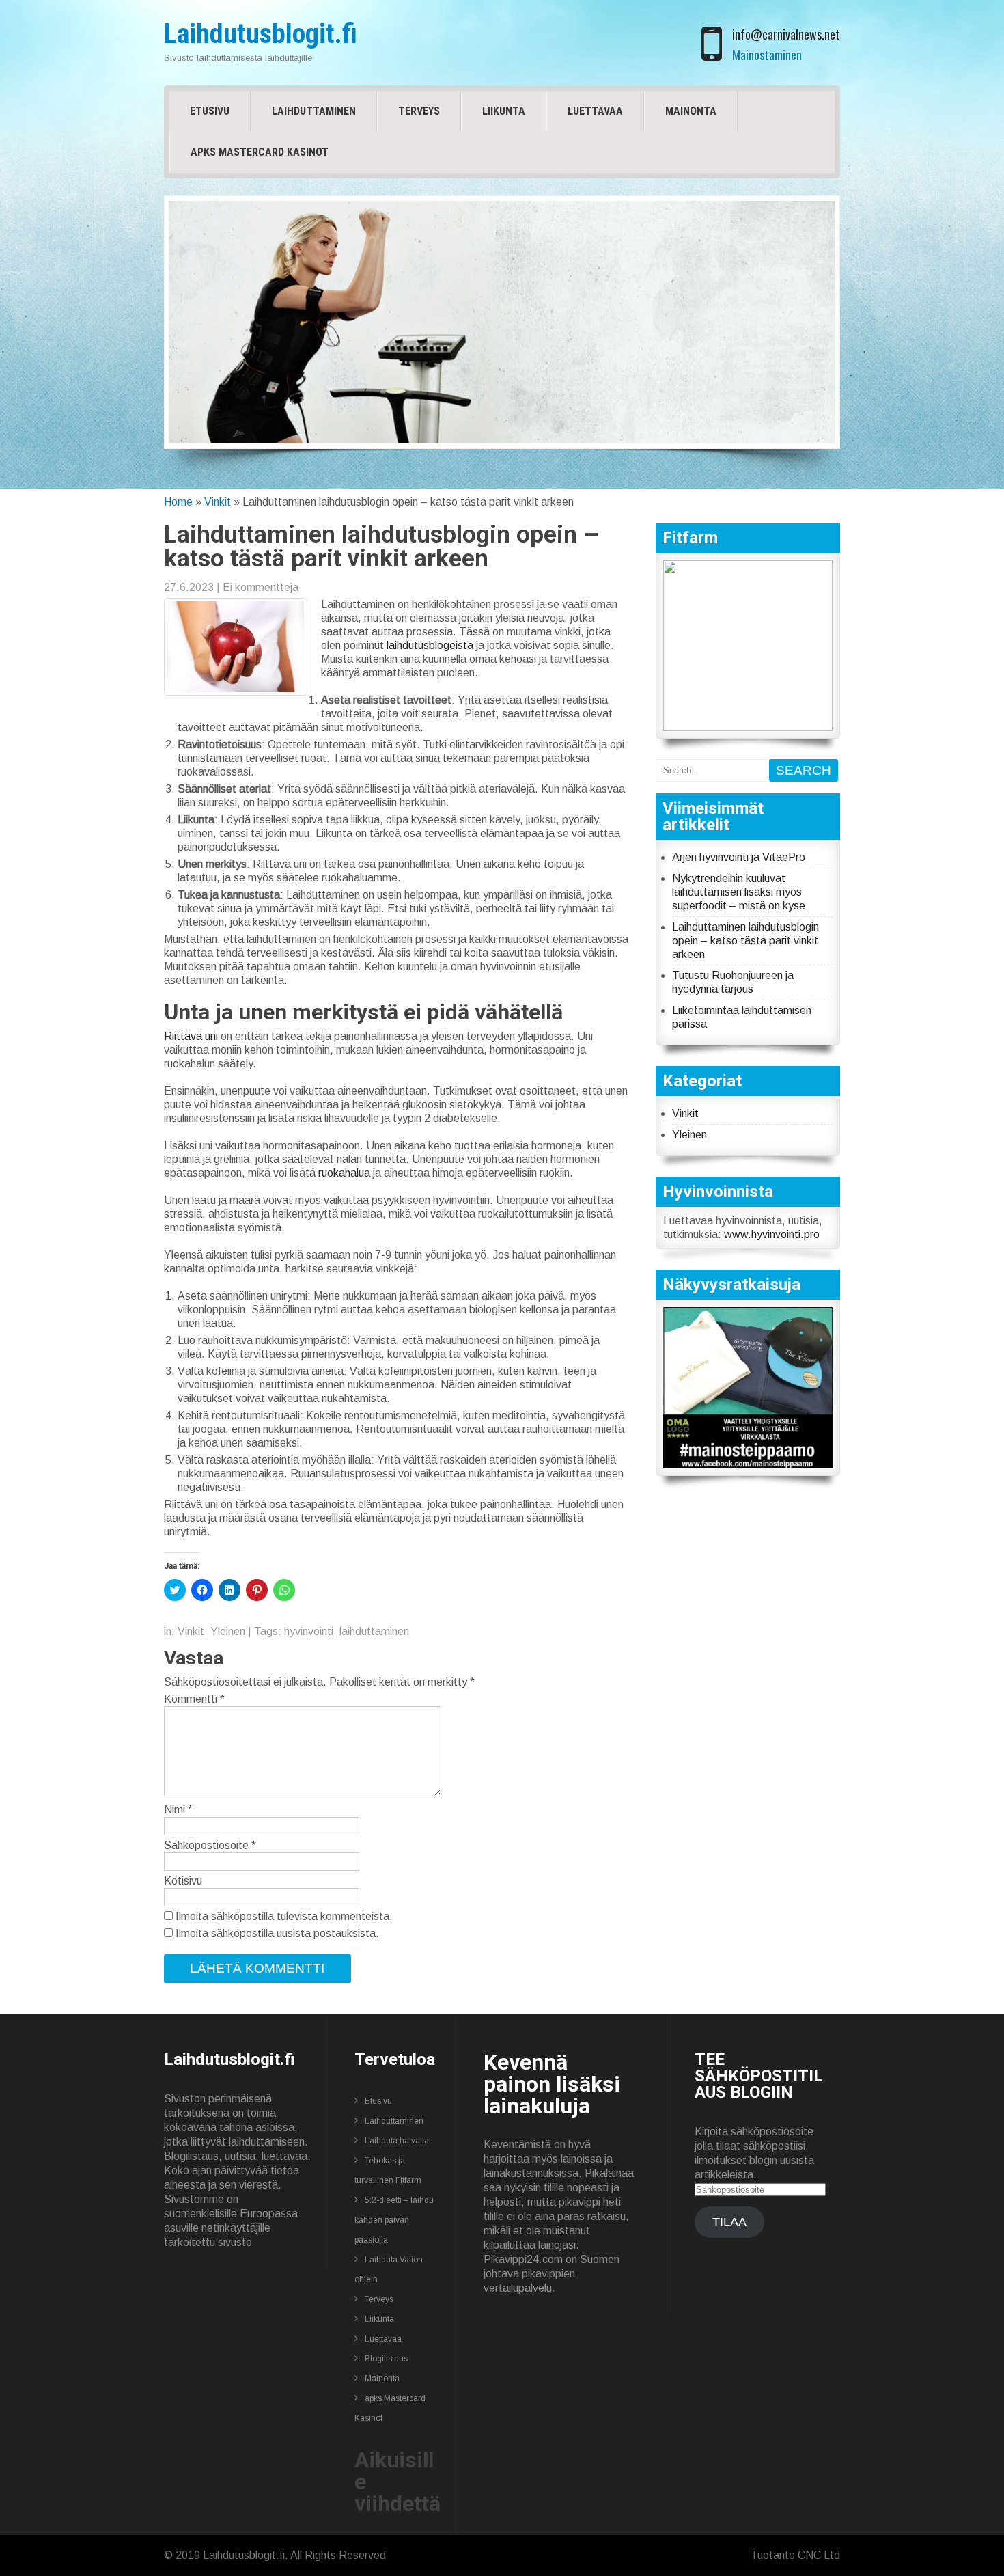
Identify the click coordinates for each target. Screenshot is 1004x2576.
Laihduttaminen (314, 111)
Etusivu (210, 111)
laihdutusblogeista (431, 645)
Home (178, 502)
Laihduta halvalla (397, 2141)
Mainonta (691, 111)
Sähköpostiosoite (210, 1845)
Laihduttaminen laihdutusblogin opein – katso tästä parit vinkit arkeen (745, 941)
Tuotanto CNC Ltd (795, 2555)
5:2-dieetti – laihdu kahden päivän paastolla (394, 2220)
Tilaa (729, 2222)
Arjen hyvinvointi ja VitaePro (739, 857)
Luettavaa (595, 111)
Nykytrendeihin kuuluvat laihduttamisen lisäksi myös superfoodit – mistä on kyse (739, 892)
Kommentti (194, 1699)
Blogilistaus (386, 2359)
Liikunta (504, 111)
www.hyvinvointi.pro (772, 1234)
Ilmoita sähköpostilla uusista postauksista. (277, 1933)
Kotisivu (183, 1881)
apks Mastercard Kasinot (260, 152)
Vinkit (218, 502)
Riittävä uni (191, 1036)
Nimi (178, 1810)
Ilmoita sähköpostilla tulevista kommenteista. (284, 1916)
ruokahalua (346, 1173)
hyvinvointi (309, 1631)
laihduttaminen (374, 1631)
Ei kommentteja (261, 587)
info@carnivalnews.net (786, 34)
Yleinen (228, 1631)
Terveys (419, 111)
